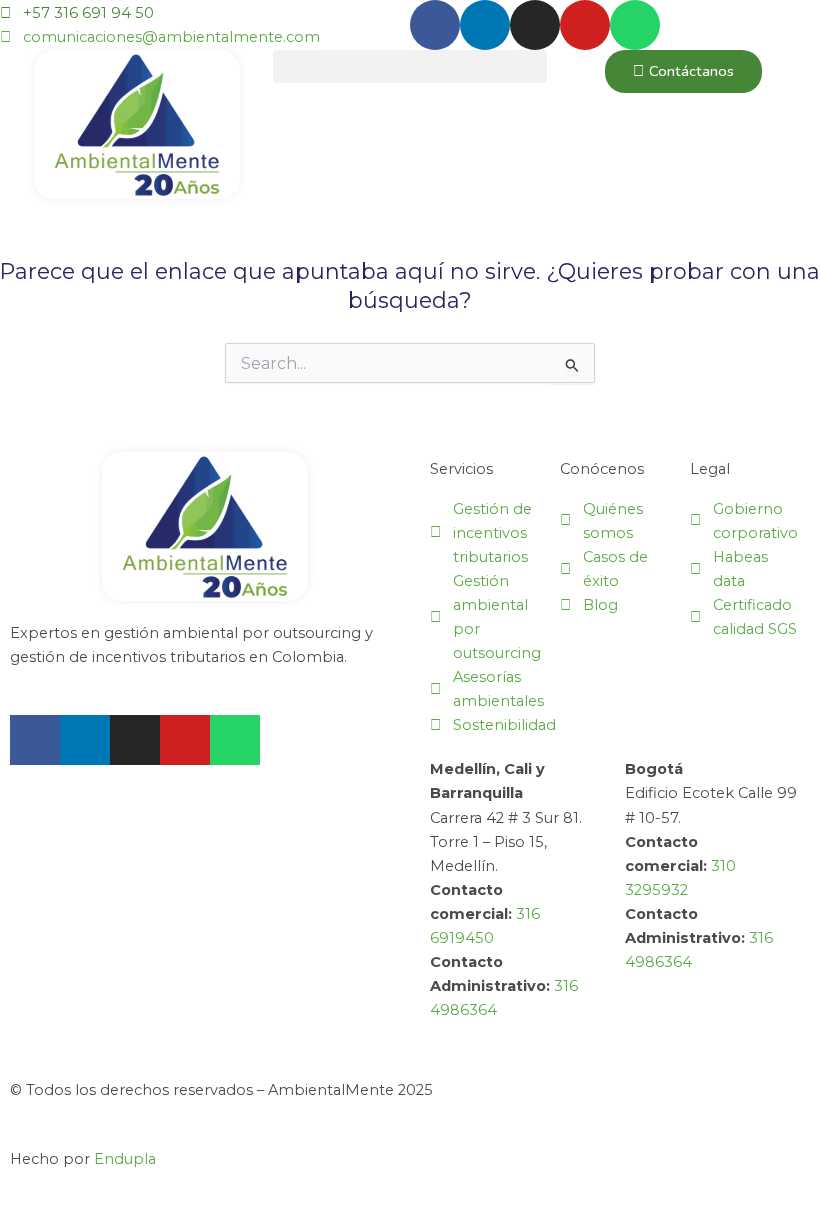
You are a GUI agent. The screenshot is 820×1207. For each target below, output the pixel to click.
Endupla (125, 1159)
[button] (409, 66)
